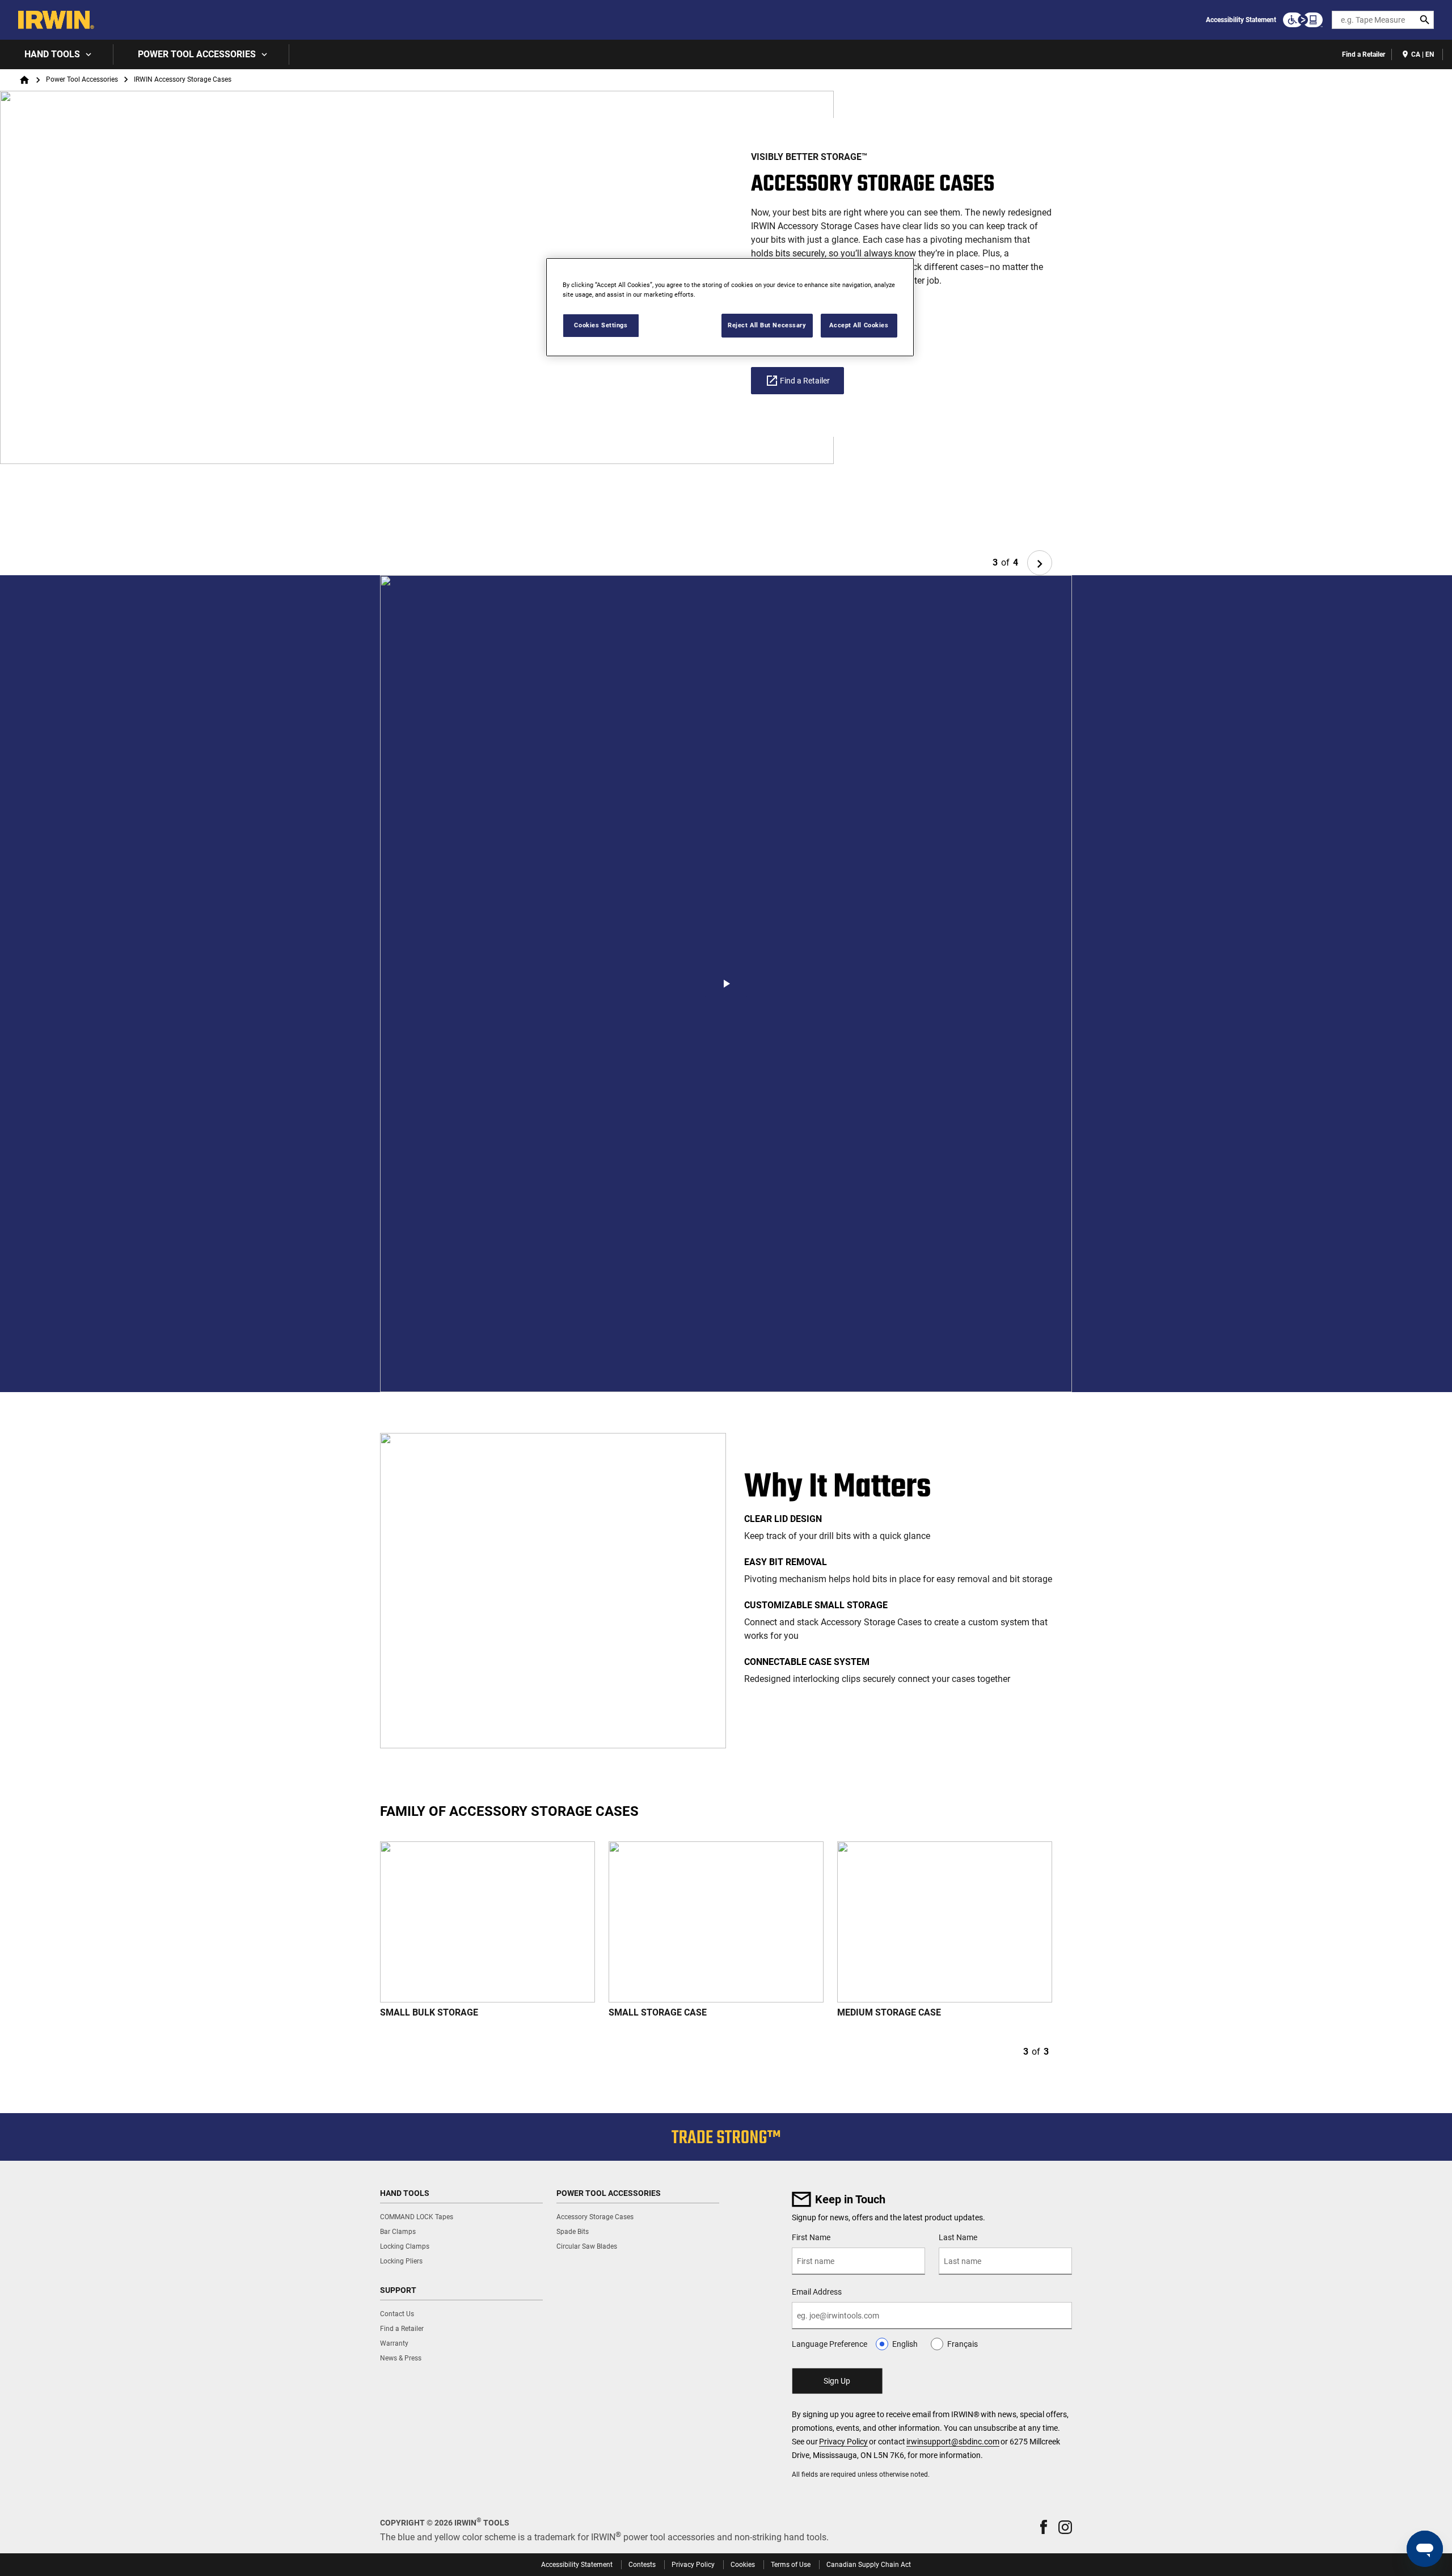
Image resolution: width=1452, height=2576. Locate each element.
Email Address (817, 2292)
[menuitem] (57, 54)
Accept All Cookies (859, 325)
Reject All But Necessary (767, 325)
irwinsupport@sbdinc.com (953, 2442)
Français (963, 2344)
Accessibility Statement (1241, 20)
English (905, 2344)
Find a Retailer (1364, 54)
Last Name (958, 2237)
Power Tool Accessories (197, 54)
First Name (811, 2237)
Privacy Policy (843, 2442)
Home (24, 80)
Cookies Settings (601, 325)
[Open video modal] (726, 984)
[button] (1044, 2527)
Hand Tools (52, 54)
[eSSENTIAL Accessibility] (1303, 20)
